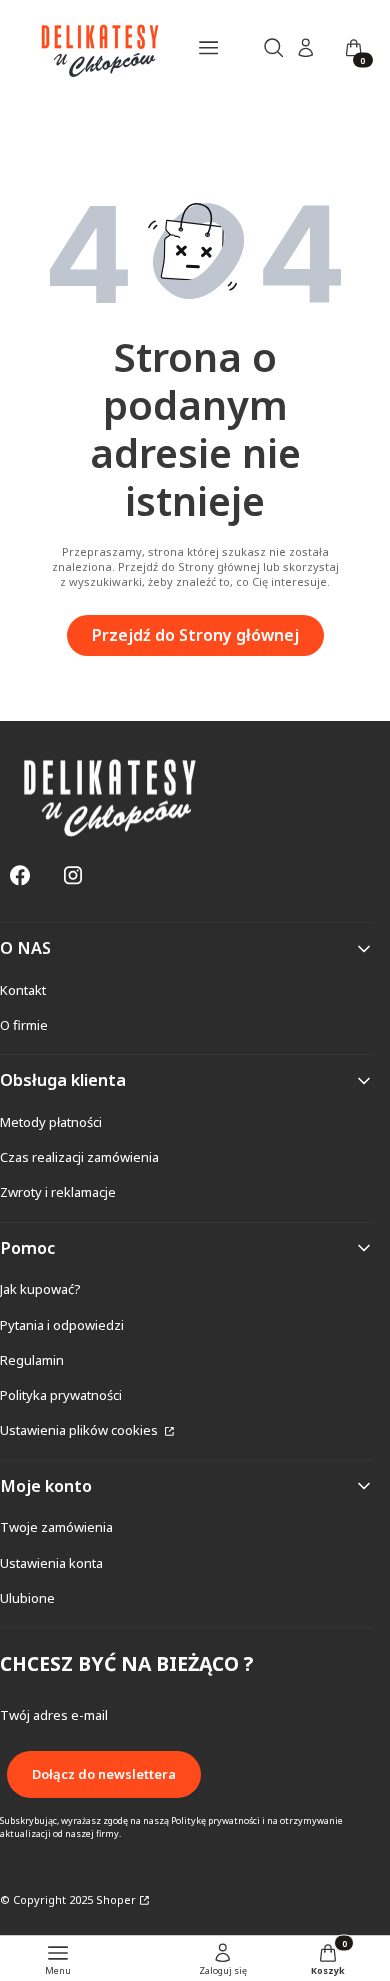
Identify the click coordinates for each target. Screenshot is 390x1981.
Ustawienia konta (51, 1563)
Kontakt (23, 990)
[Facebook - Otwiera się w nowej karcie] (20, 875)
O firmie (24, 1025)
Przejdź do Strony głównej (195, 635)
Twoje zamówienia (56, 1527)
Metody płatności (51, 1122)
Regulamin (32, 1360)
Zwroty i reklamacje (58, 1192)
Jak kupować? (40, 1289)
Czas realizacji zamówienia (79, 1157)
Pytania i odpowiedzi (62, 1325)
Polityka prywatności (61, 1395)
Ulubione (27, 1598)
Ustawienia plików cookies (80, 1430)
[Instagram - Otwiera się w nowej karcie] (73, 875)
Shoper (116, 1899)
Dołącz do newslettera (104, 1774)
